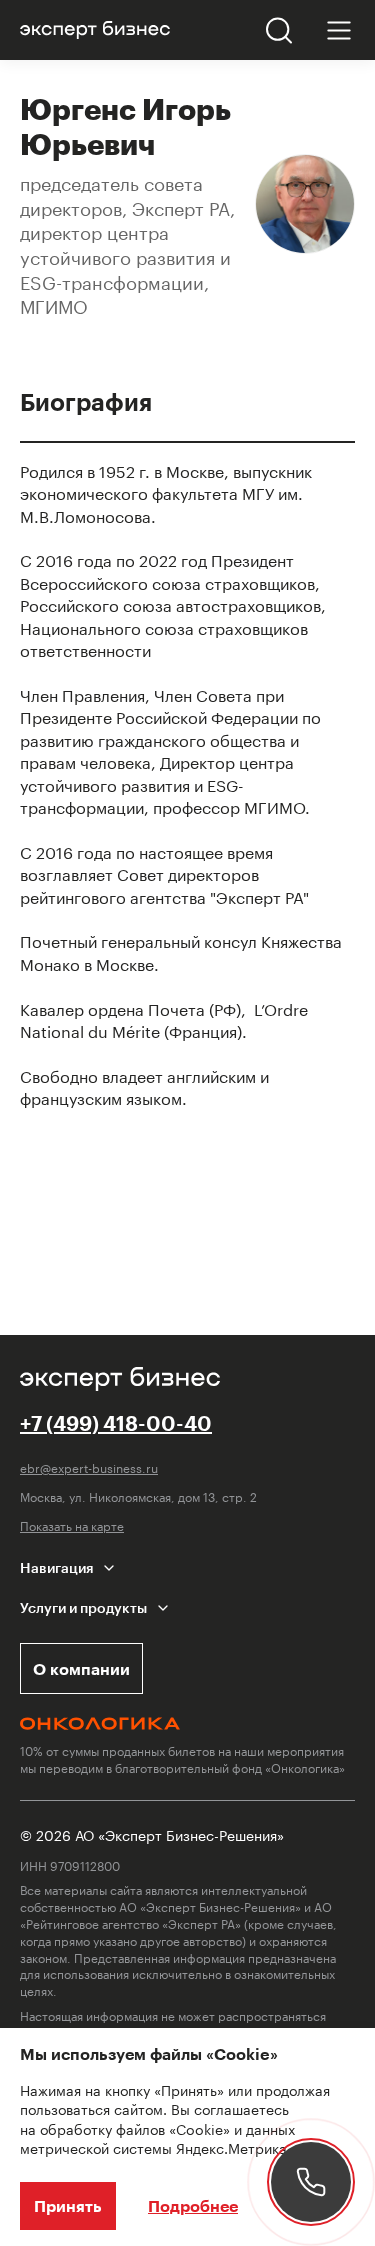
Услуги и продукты (83, 1607)
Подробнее (193, 2205)
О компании (81, 1668)
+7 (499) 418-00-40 (116, 1423)
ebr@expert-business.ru (89, 1467)
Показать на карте (72, 1525)
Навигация (56, 1567)
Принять (68, 2205)
